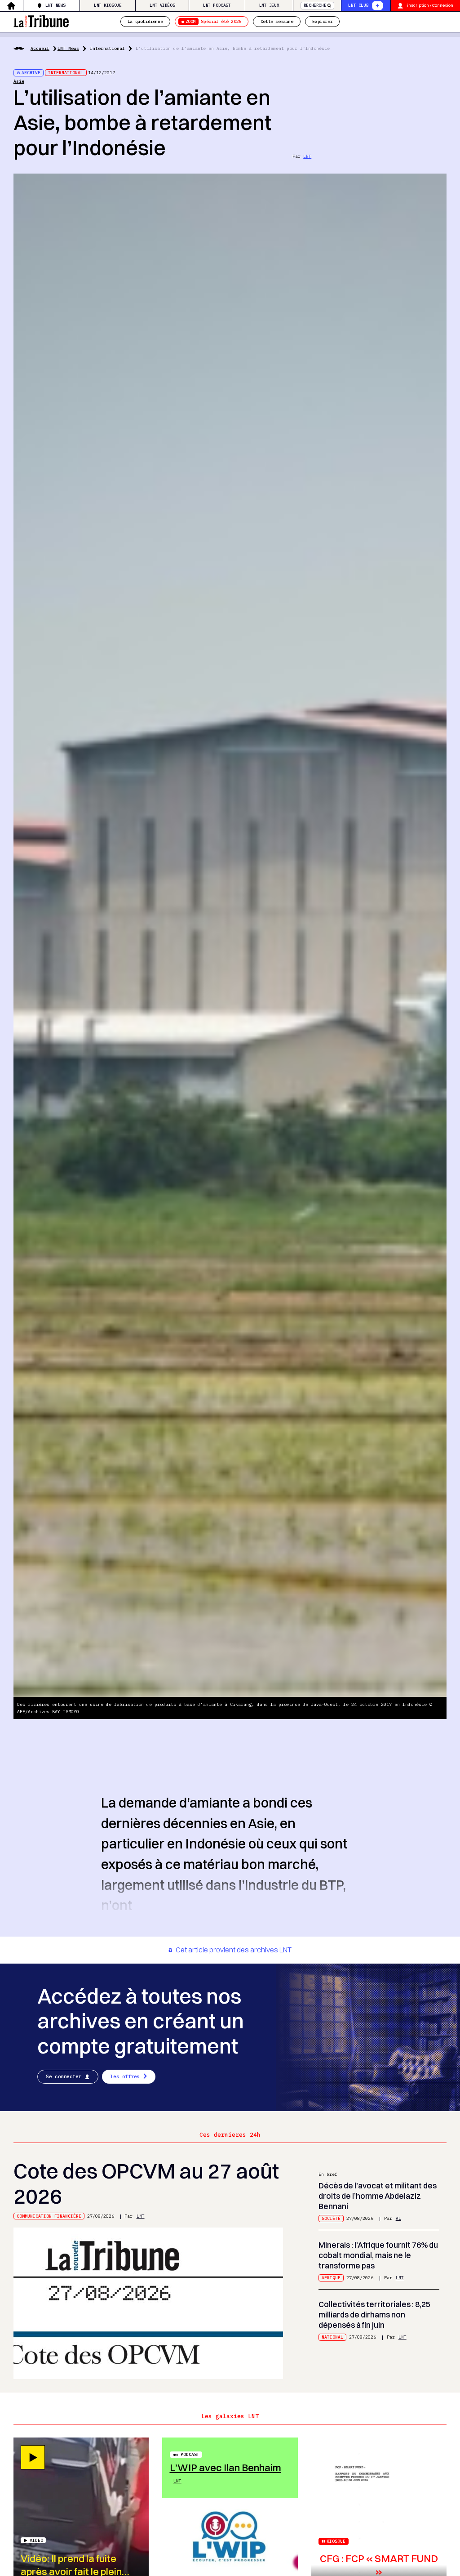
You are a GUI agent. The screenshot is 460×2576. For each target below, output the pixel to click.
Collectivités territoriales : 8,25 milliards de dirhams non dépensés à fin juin (374, 2314)
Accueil (40, 48)
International (107, 48)
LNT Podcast (217, 5)
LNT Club (358, 5)
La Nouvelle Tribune (41, 20)
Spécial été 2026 (213, 21)
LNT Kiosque (108, 5)
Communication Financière (49, 2216)
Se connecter (64, 2076)
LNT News (55, 5)
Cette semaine (277, 21)
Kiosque (336, 2541)
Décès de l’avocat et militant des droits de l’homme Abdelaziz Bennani (378, 2196)
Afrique (331, 2278)
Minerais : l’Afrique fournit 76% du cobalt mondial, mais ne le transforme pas (378, 2255)
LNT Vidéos (162, 5)
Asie (19, 81)
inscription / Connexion (430, 5)
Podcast (190, 2454)
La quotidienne (145, 21)
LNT (307, 156)
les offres (125, 2076)
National (332, 2337)
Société (331, 2218)
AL (398, 2218)
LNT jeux (269, 5)
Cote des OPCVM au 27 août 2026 (146, 2184)
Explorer (322, 21)
